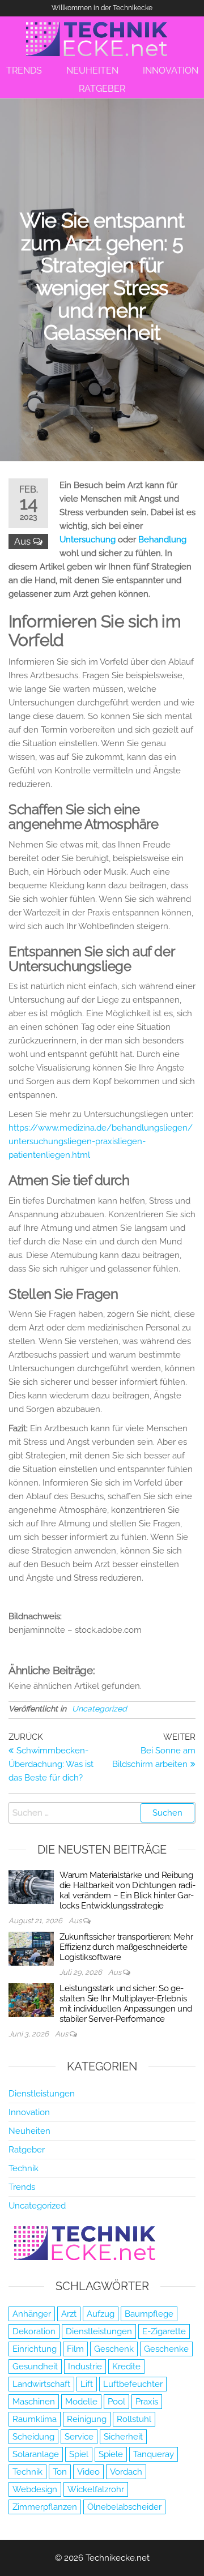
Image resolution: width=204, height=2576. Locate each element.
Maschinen (34, 2402)
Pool (116, 2402)
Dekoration (34, 2331)
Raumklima (35, 2419)
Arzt (69, 2314)
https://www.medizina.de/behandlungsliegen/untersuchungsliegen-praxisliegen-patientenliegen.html (101, 1141)
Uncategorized (99, 1709)
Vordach (126, 2472)
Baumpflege (149, 2314)
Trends (22, 2187)
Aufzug (101, 2314)
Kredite (126, 2367)
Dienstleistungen (42, 2094)
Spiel (79, 2454)
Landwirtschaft (41, 2384)
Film (75, 2349)
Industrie (85, 2367)
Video (88, 2472)
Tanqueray (154, 2454)
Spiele (111, 2454)
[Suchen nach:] (102, 1813)
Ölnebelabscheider (124, 2507)
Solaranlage (36, 2454)
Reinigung (87, 2419)
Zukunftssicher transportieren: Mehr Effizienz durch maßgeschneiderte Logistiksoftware (126, 1947)
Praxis (147, 2402)
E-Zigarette (164, 2331)
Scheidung (33, 2437)
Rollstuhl (134, 2419)
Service (79, 2437)
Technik (24, 2168)
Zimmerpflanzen (45, 2507)
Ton (60, 2472)
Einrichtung (35, 2349)
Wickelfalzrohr (96, 2489)
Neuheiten (29, 2131)
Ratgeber (27, 2150)
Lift (87, 2384)
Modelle (81, 2402)
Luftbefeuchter (133, 2384)
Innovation (29, 2112)
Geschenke (166, 2349)
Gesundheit (35, 2367)
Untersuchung (88, 540)
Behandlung (162, 540)
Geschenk (114, 2349)
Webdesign (35, 2489)
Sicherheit (123, 2437)
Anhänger (32, 2314)
